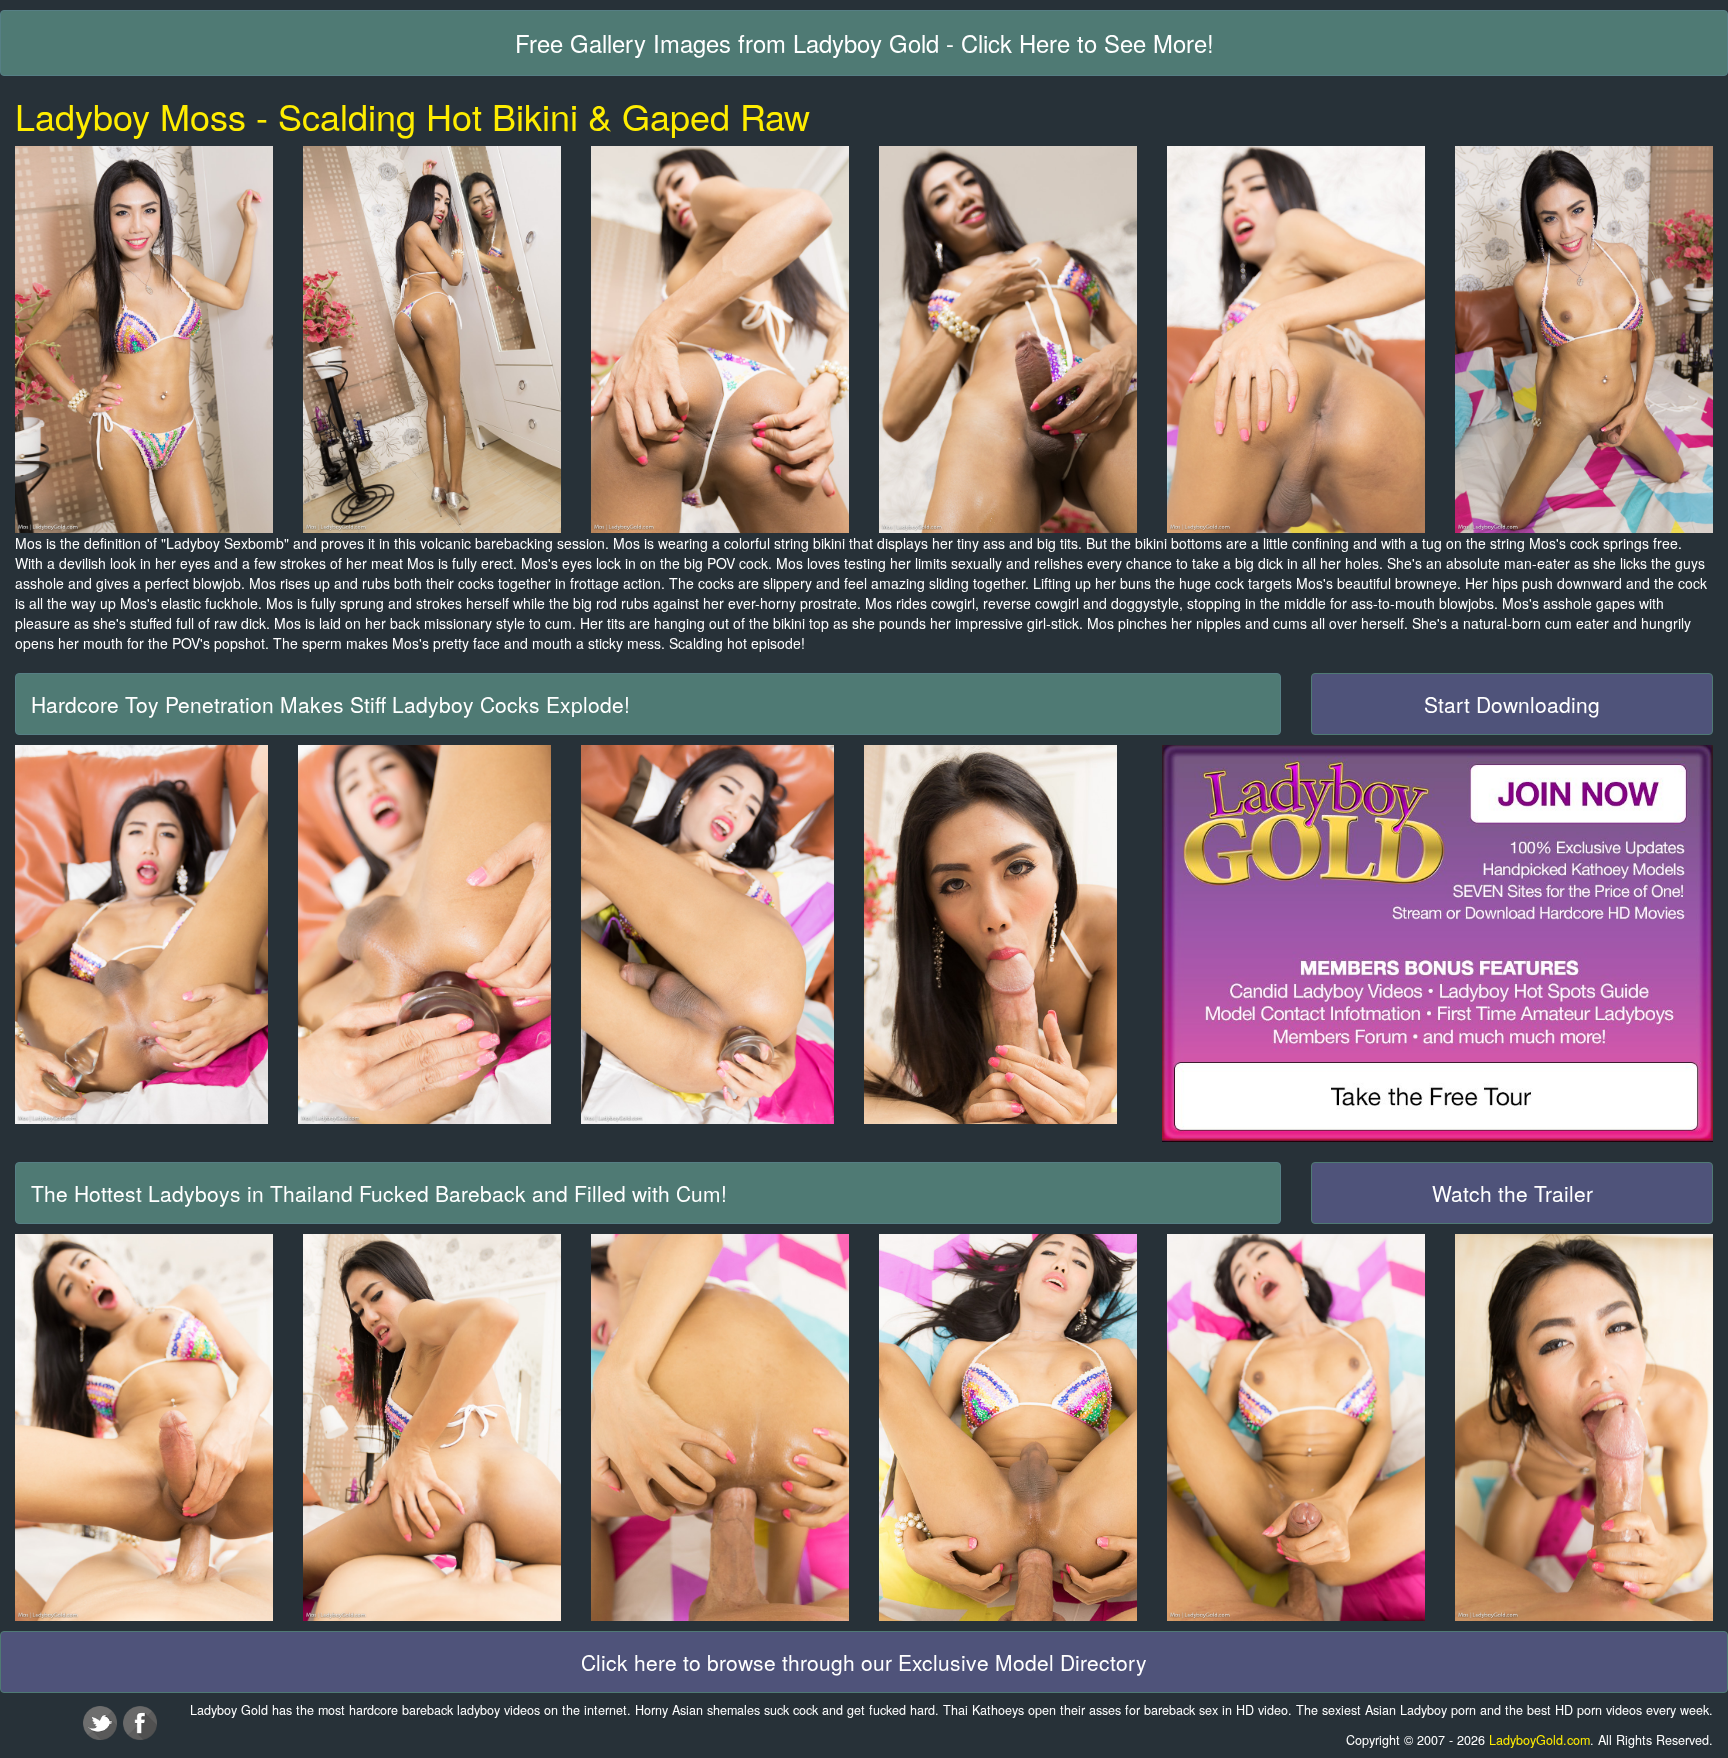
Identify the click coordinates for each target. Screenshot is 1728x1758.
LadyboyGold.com (1539, 1740)
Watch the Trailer (1512, 1193)
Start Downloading (1512, 704)
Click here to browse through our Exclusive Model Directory (864, 1662)
